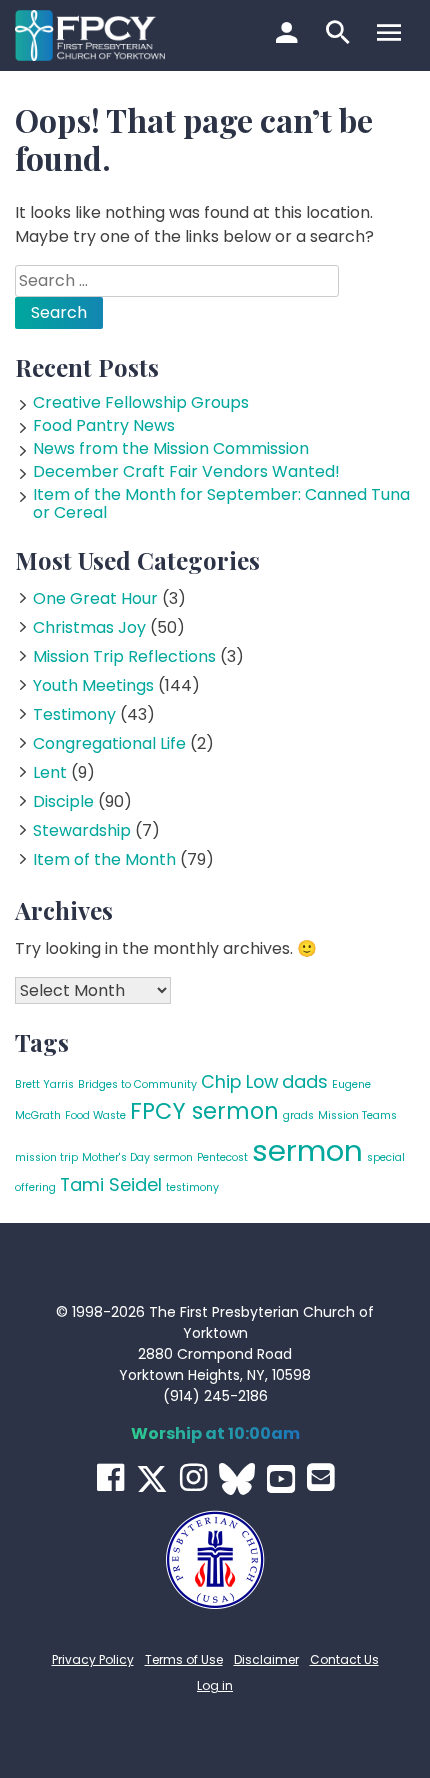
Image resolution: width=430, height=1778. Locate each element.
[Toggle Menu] (391, 35)
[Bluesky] (237, 1479)
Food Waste (95, 1115)
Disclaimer (266, 1659)
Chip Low (239, 1081)
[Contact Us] (320, 1477)
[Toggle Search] (340, 35)
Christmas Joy (89, 627)
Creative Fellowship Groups (141, 402)
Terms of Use (184, 1659)
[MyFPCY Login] (289, 35)
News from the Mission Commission (171, 448)
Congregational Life (109, 743)
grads (298, 1115)
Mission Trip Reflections (124, 656)
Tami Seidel (111, 1184)
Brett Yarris (44, 1084)
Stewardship (82, 830)
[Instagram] (193, 1477)
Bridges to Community (137, 1084)
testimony (192, 1187)
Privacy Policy (93, 1659)
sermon (307, 1150)
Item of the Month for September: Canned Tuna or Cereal (221, 503)
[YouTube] (281, 1479)
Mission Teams (357, 1115)
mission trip (46, 1157)
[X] (152, 1479)
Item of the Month (104, 859)
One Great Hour (95, 598)
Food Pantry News (104, 425)
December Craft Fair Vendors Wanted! (186, 471)
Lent (50, 772)
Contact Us (344, 1659)
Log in (215, 1685)
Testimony (74, 714)
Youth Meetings (93, 685)
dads (305, 1081)
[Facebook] (110, 1477)
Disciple (63, 801)
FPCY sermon (204, 1111)
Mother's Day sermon (137, 1157)
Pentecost (222, 1157)
